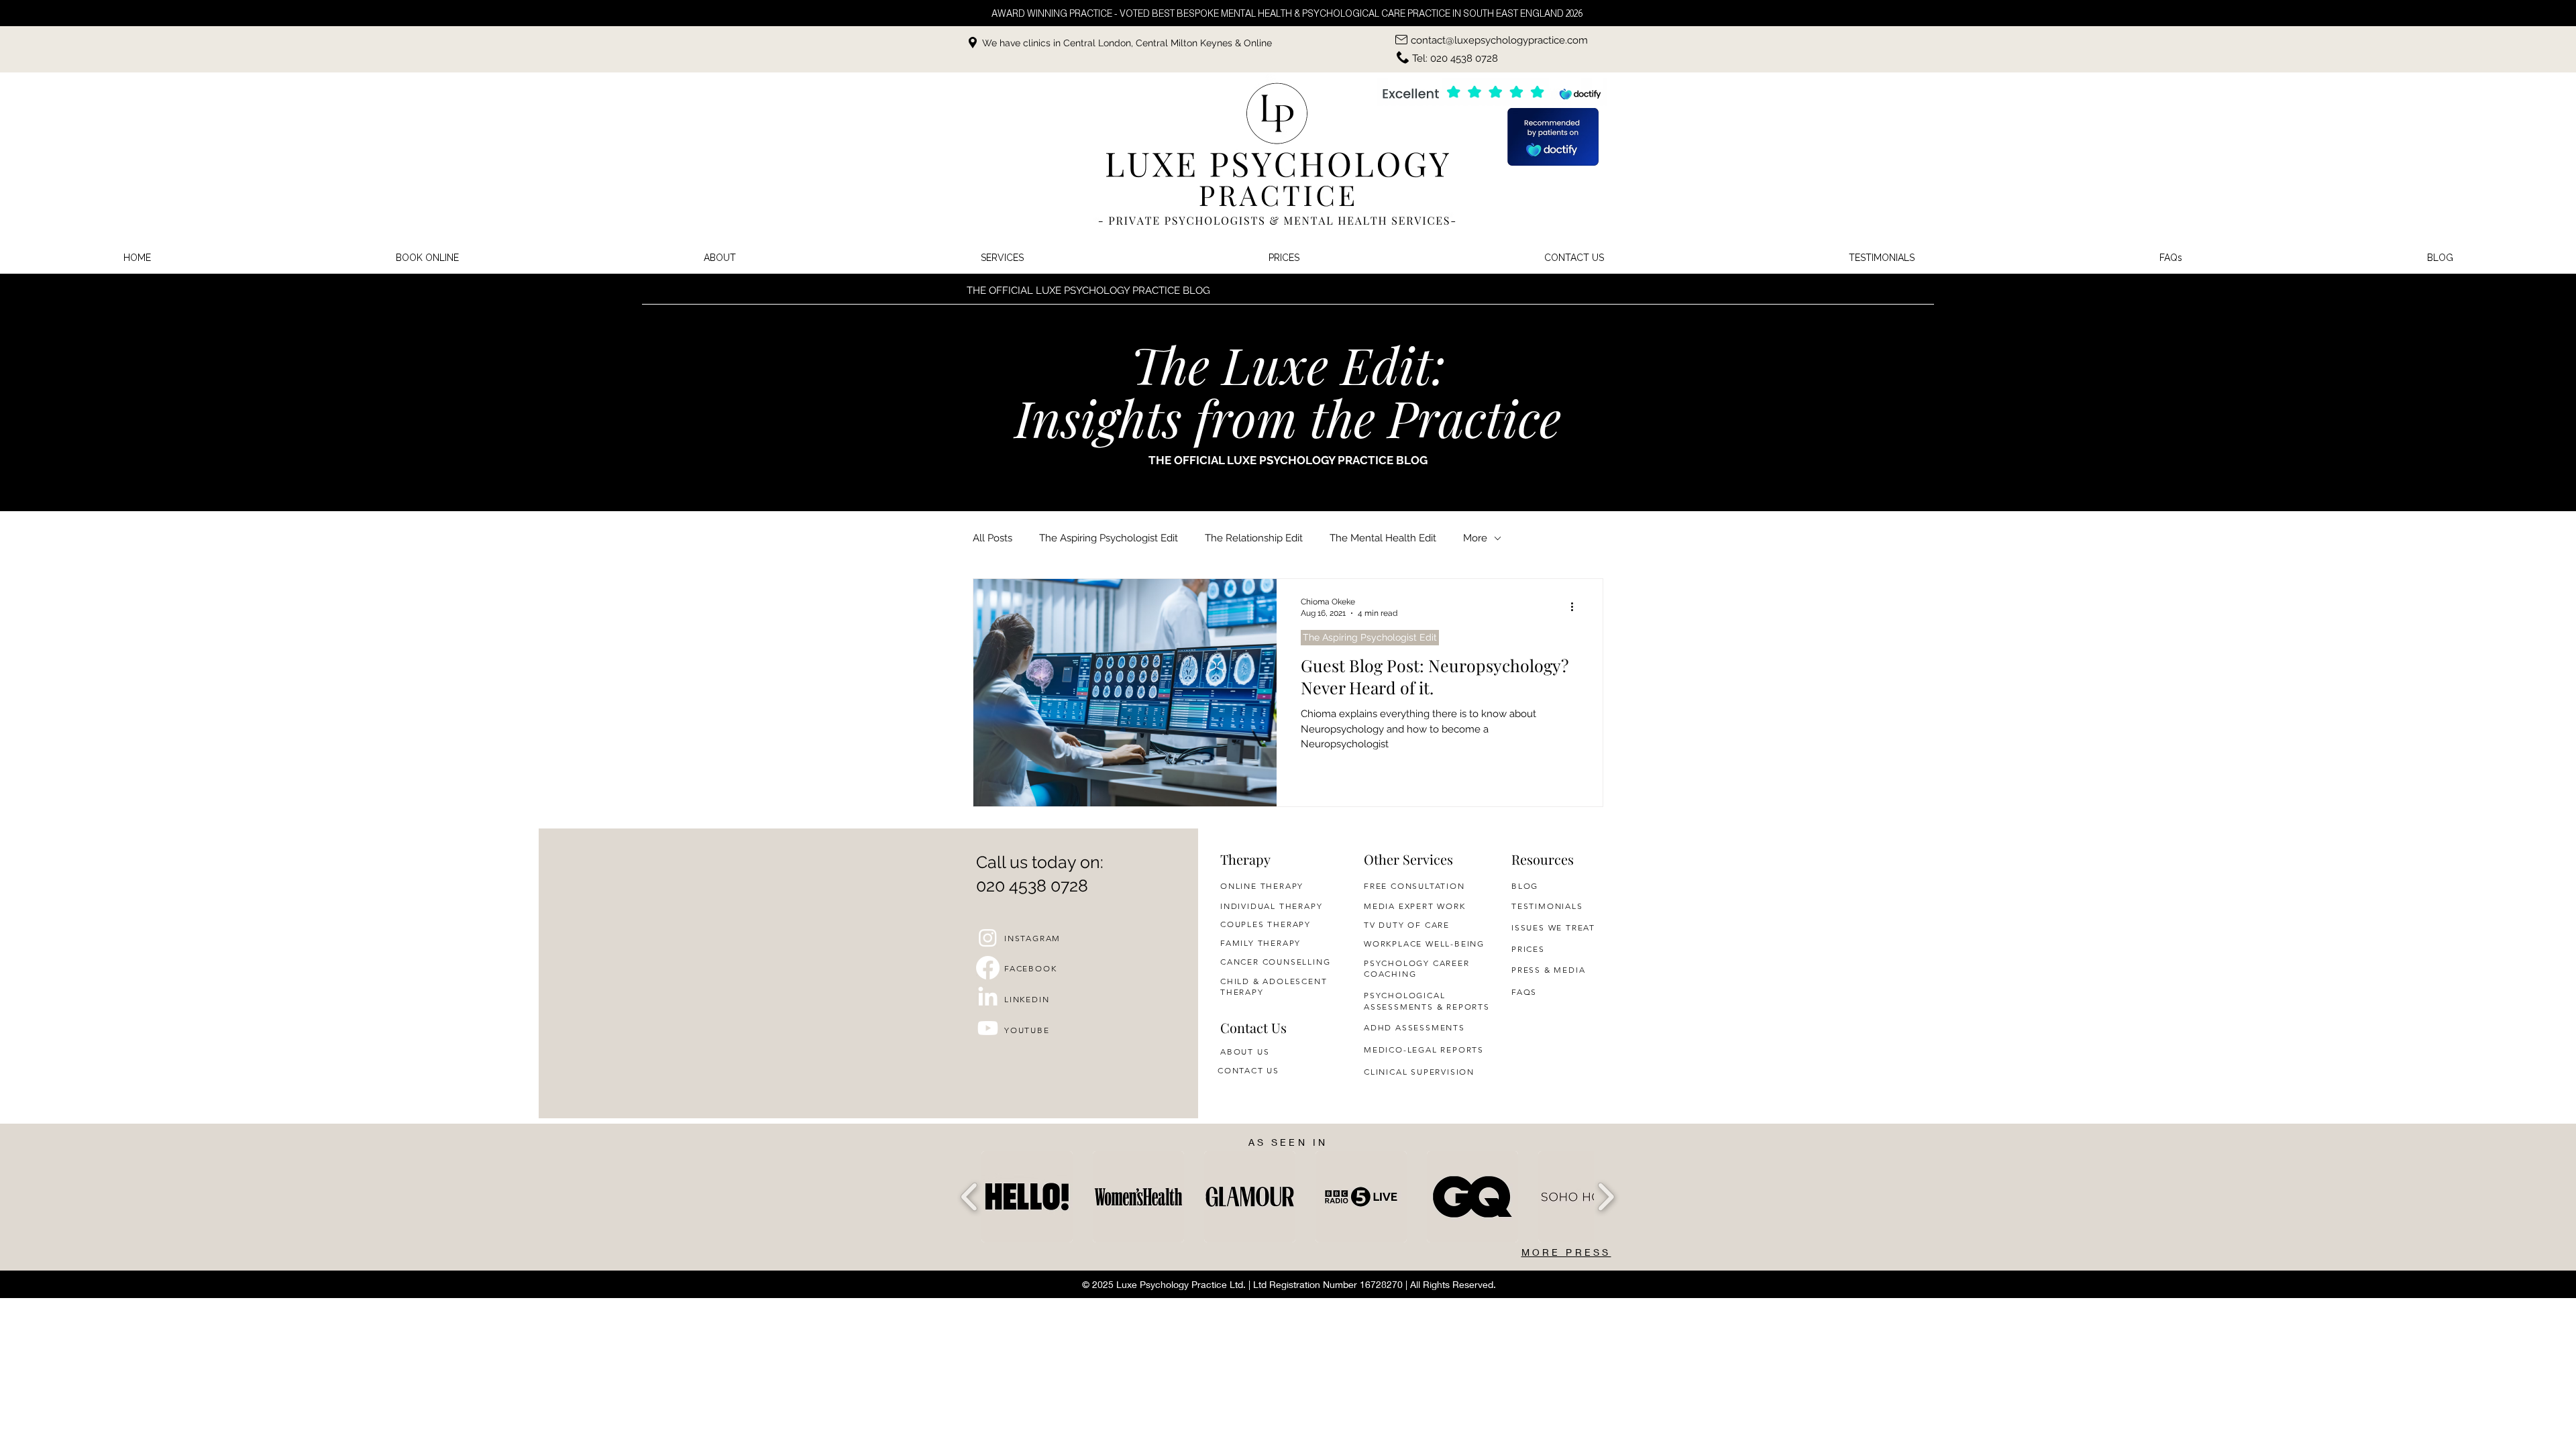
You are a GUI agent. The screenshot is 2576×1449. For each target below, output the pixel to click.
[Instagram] (988, 937)
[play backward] (970, 1197)
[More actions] (1576, 606)
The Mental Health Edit (1383, 538)
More (1475, 538)
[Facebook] (988, 968)
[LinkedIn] (988, 998)
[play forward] (1606, 1197)
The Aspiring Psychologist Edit (1109, 538)
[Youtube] (988, 1028)
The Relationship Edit (1254, 538)
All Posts (992, 538)
